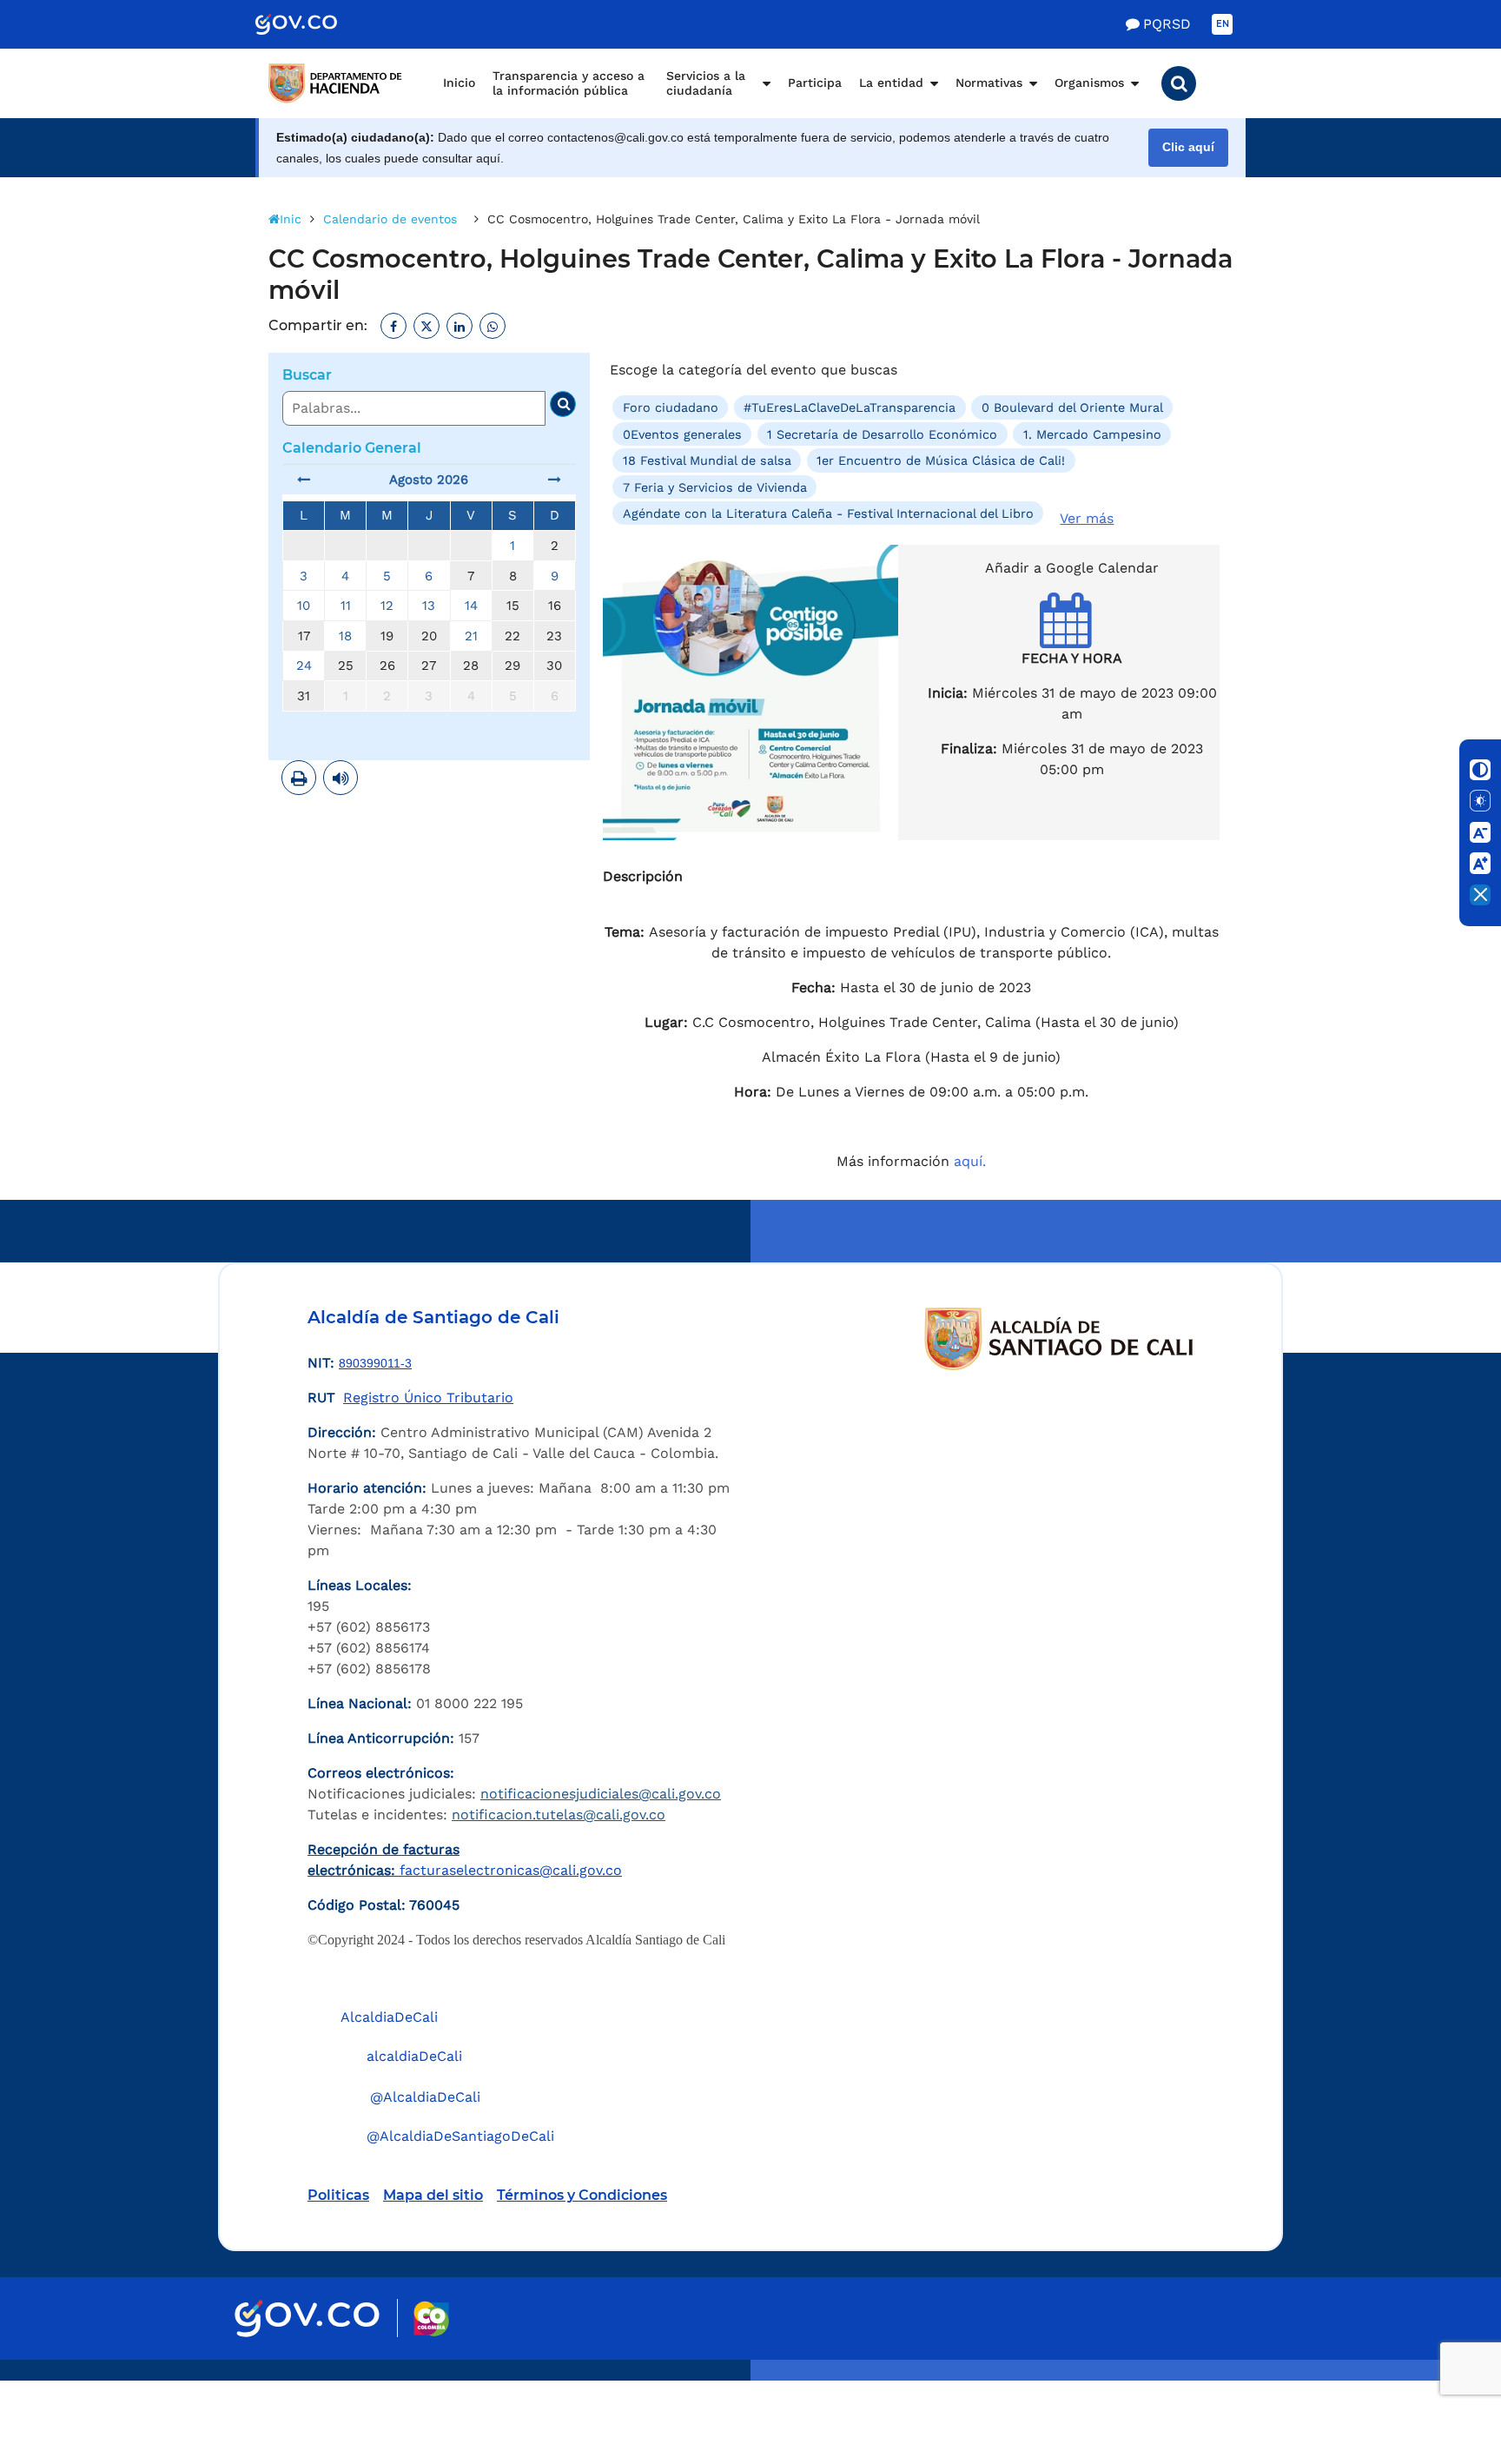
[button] (1179, 83)
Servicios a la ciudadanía (706, 83)
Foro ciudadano (671, 407)
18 (345, 636)
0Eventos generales (682, 434)
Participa (815, 83)
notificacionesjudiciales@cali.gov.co (601, 1794)
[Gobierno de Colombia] (314, 24)
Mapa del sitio (433, 2195)
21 (471, 636)
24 (304, 666)
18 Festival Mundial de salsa (707, 460)
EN (1223, 24)
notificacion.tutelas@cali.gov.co (559, 1815)
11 (346, 606)
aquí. (970, 1161)
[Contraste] (1480, 770)
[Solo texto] (1480, 801)
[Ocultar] (1480, 895)
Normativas (989, 83)
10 (304, 606)
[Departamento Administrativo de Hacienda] (338, 83)
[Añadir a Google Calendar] (1072, 636)
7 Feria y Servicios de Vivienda (715, 487)
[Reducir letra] (1480, 832)
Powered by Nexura (1438, 2372)
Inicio (459, 83)
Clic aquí (1188, 147)
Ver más (1087, 518)
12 (387, 606)
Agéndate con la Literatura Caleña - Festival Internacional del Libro (828, 513)
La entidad (891, 83)
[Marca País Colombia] (431, 2318)
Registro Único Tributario (428, 1398)
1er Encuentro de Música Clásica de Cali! (941, 460)
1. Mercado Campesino (1092, 434)
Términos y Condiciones (582, 2195)
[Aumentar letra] (1480, 864)
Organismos (1089, 83)
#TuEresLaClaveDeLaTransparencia (850, 407)
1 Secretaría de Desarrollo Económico (882, 434)
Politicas (338, 2195)
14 (471, 606)
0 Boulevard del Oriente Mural (1072, 407)
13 (429, 606)
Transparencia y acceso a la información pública (569, 83)
